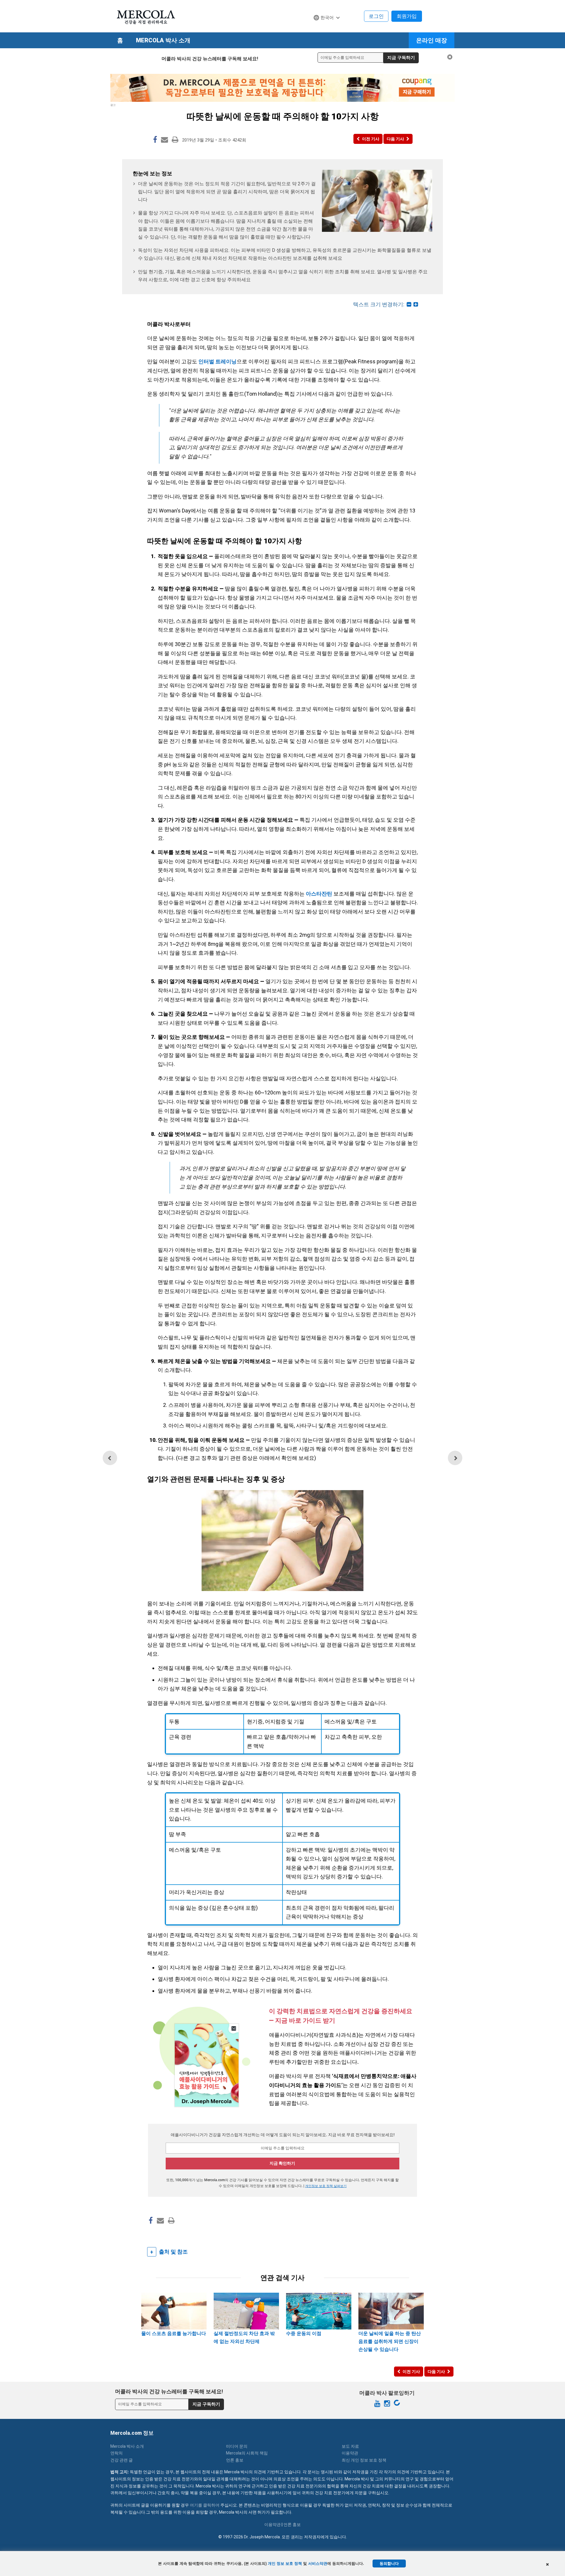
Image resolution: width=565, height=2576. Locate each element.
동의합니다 (389, 2563)
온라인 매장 (432, 40)
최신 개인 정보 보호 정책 (364, 2460)
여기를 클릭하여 (205, 2505)
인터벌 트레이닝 (217, 361)
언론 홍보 (235, 2460)
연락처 (117, 2453)
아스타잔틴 (319, 894)
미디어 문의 (237, 2446)
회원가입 (407, 16)
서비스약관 (318, 2563)
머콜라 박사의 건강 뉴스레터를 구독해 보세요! (210, 59)
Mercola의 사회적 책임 (247, 2453)
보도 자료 (350, 2446)
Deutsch (325, 29)
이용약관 (350, 2453)
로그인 (376, 16)
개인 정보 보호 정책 (285, 2563)
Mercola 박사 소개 (163, 40)
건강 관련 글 (122, 2460)
